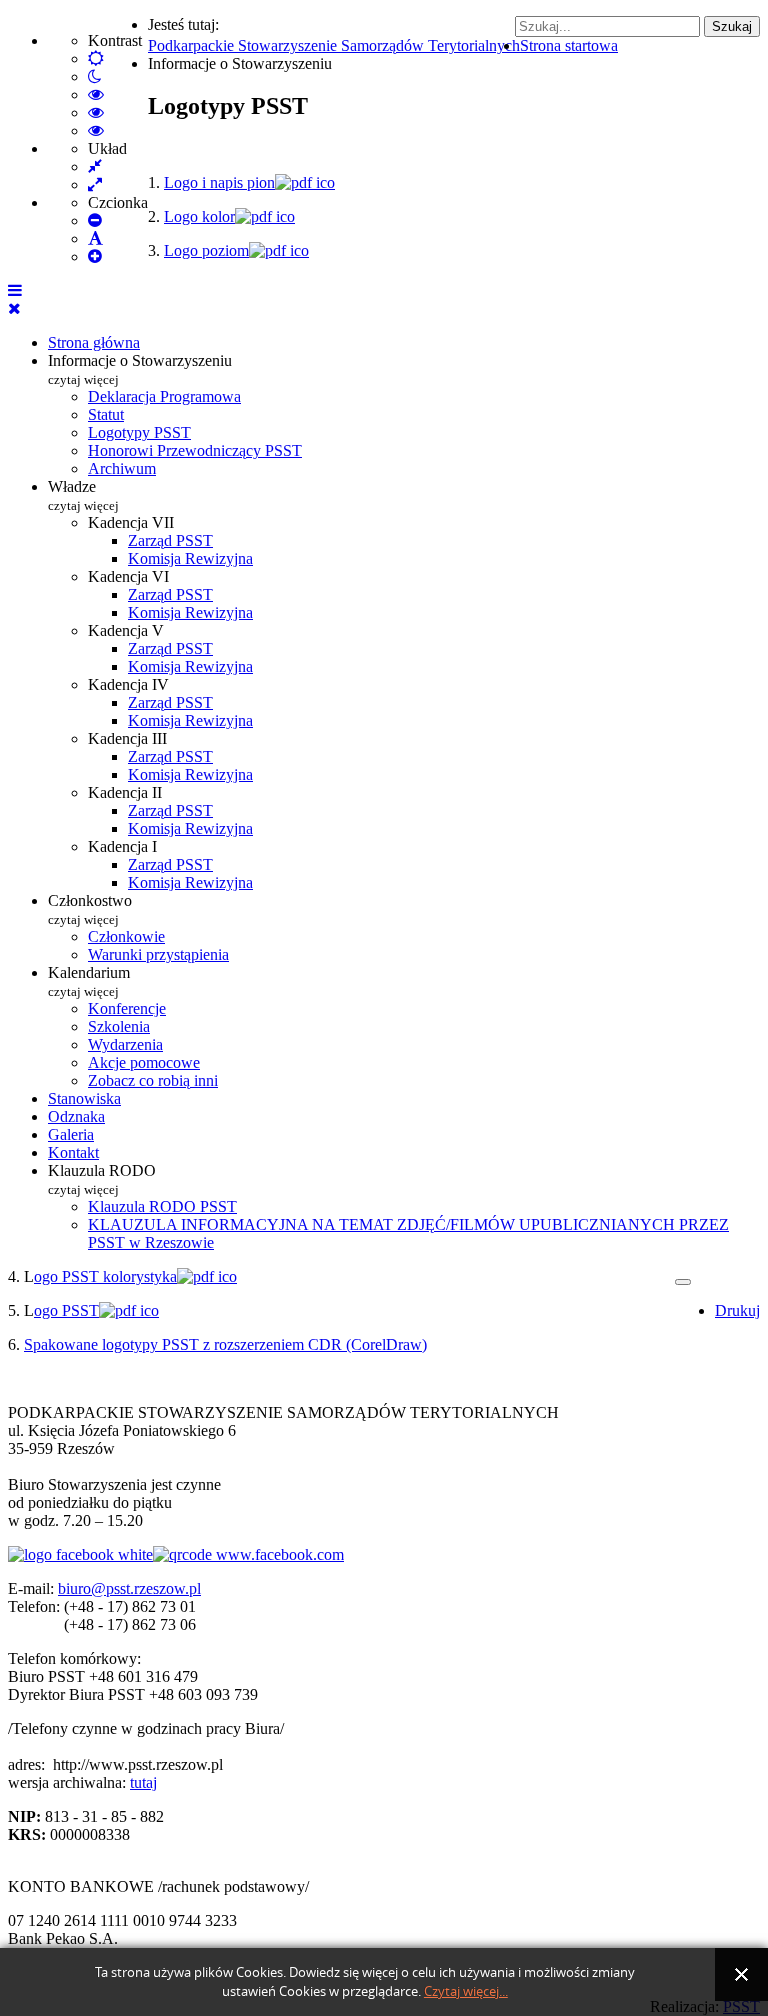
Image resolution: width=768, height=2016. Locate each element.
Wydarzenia (125, 1044)
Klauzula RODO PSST (162, 1206)
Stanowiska (84, 1098)
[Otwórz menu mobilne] (15, 290)
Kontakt (73, 1152)
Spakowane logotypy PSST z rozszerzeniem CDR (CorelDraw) (225, 1344)
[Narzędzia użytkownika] (683, 1282)
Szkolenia (119, 1026)
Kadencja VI (128, 576)
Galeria (71, 1134)
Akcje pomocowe (144, 1062)
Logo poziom (206, 250)
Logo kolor (199, 216)
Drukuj (737, 1310)
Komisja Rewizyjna (190, 558)
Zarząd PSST (170, 540)
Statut (106, 414)
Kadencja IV (128, 684)
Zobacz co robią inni (153, 1080)
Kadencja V (126, 630)
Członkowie (126, 936)
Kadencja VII (131, 522)
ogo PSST (66, 1310)
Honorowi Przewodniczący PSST (195, 450)
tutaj (143, 1782)
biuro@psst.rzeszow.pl (129, 1588)
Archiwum (122, 468)
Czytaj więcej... (466, 1991)
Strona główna (94, 342)
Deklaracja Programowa (164, 396)
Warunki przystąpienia (158, 954)
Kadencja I (122, 846)
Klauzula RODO (102, 1179)
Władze (83, 495)
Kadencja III (127, 738)
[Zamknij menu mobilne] (14, 308)
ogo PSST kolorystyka (105, 1276)
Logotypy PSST (139, 432)
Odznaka (76, 1116)
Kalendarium (89, 981)
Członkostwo (90, 909)
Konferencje (127, 1008)
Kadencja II (125, 792)
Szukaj (732, 26)
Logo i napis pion (219, 182)
